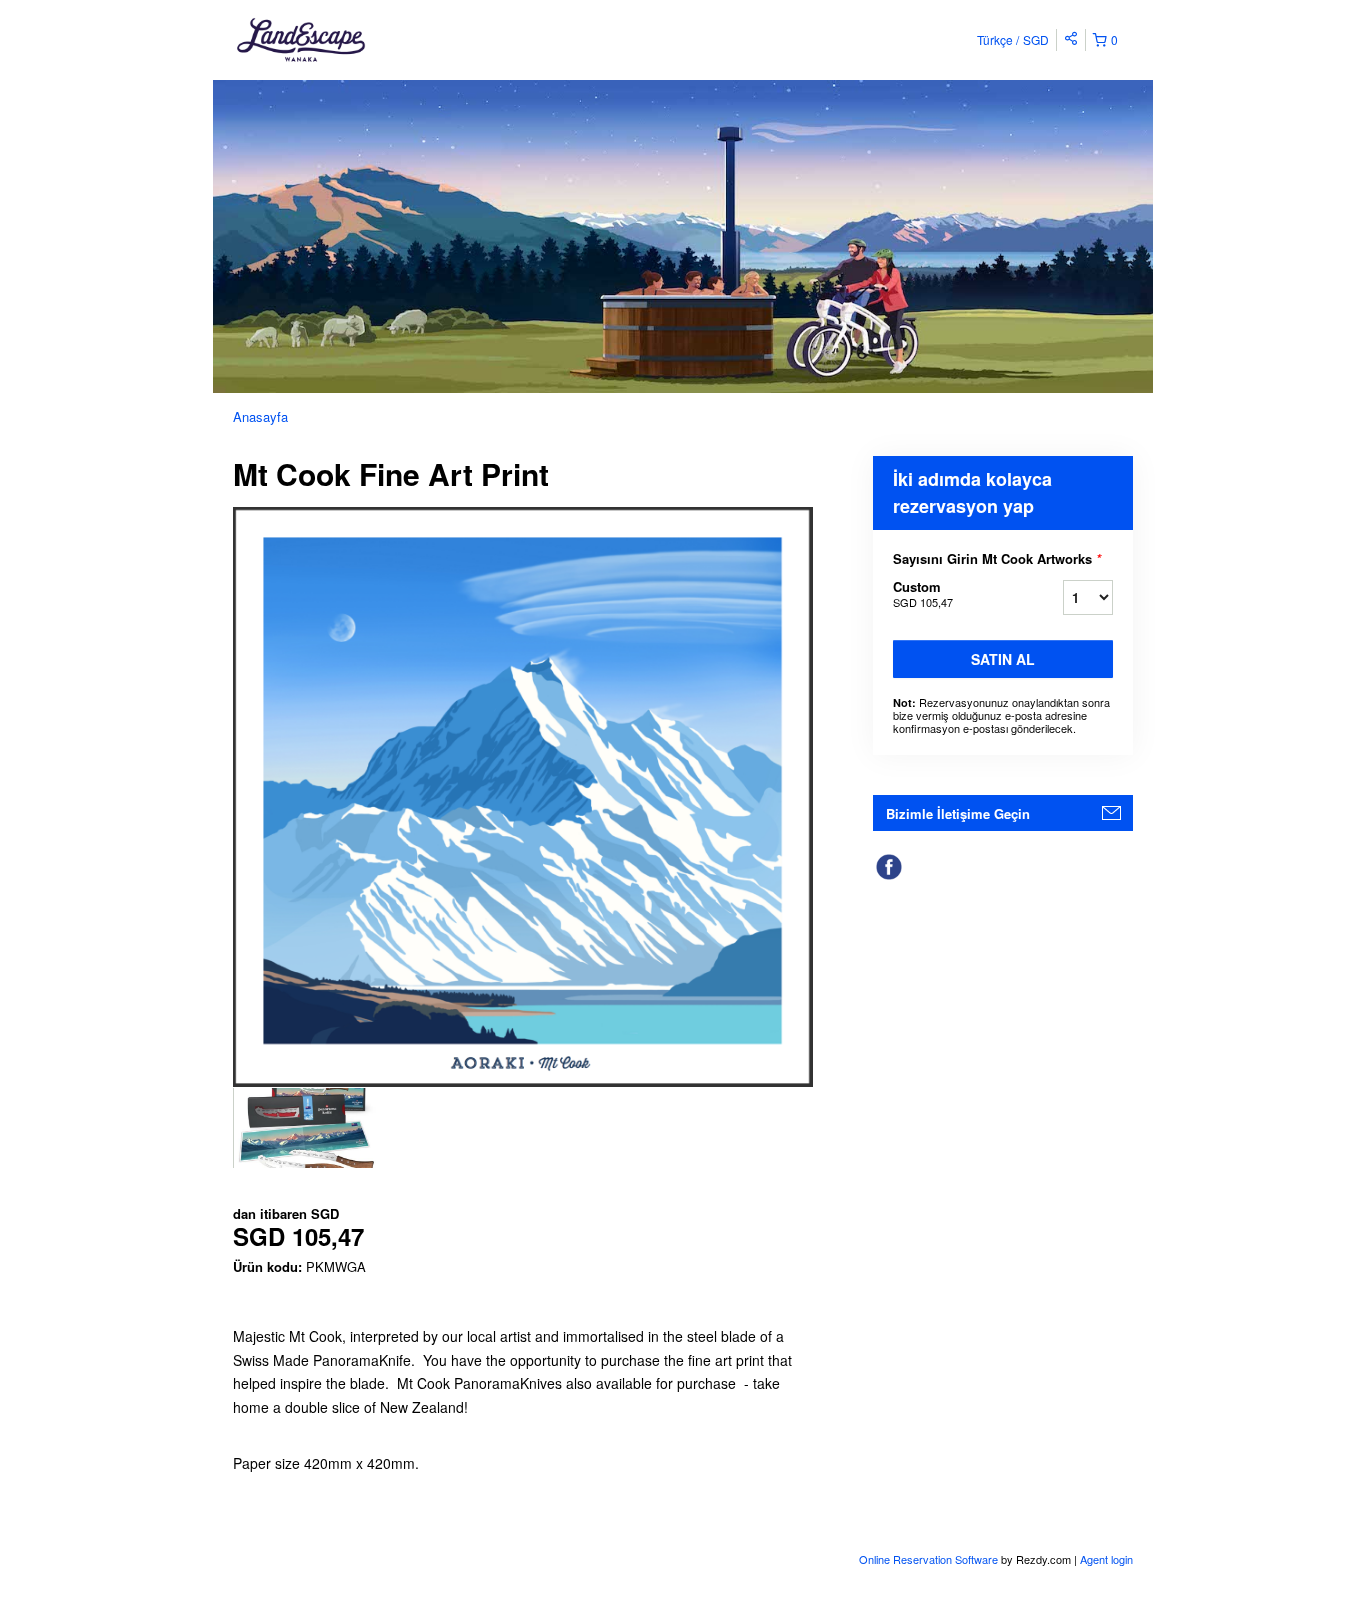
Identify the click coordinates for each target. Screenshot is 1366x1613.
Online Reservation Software (928, 1559)
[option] (305, 1128)
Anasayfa (260, 416)
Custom (923, 593)
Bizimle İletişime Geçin (958, 813)
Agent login (1106, 1559)
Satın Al (1003, 659)
